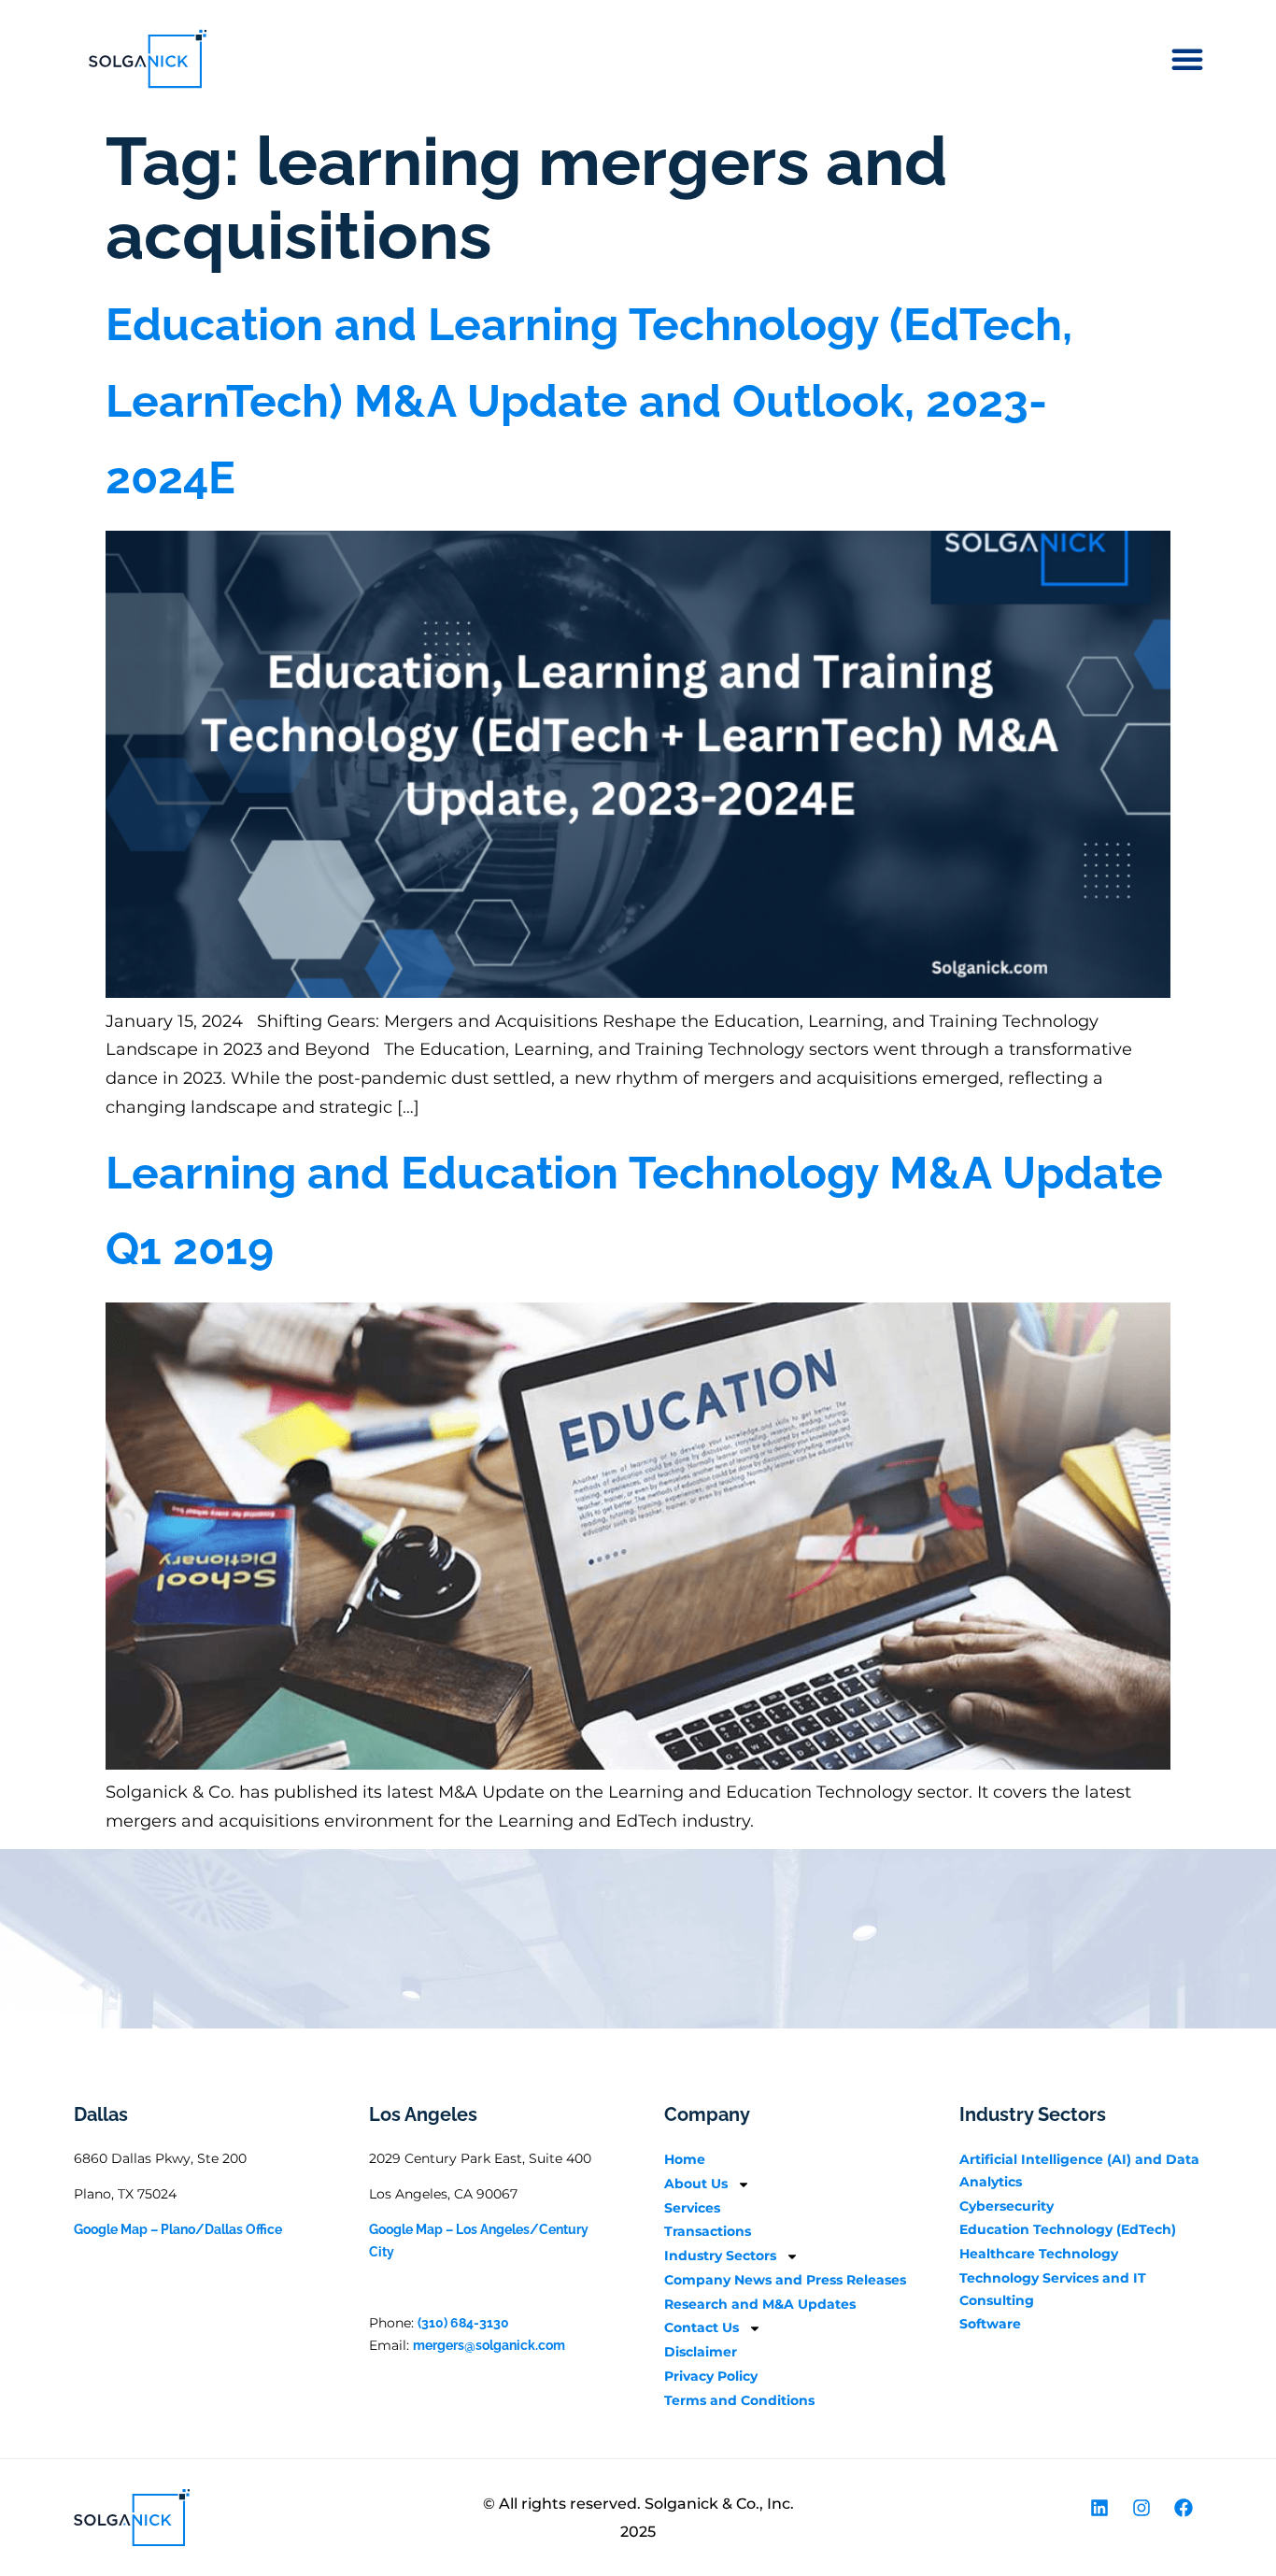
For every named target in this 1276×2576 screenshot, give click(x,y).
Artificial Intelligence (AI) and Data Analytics (1079, 2170)
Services (692, 2208)
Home (685, 2159)
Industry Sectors (720, 2256)
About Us (696, 2184)
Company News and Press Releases (785, 2280)
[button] (1187, 59)
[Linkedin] (1099, 2508)
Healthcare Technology (1039, 2254)
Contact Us (702, 2327)
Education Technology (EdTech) (1068, 2229)
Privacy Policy (711, 2376)
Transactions (708, 2231)
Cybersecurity (1007, 2206)
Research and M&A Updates (760, 2304)
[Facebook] (1184, 2508)
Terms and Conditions (739, 2400)
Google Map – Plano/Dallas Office (178, 2229)
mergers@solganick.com (489, 2345)
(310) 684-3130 (463, 2323)
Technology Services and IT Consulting (1053, 2289)
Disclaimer (701, 2352)
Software (990, 2324)
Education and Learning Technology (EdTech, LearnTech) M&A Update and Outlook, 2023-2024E (589, 400)
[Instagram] (1141, 2508)
